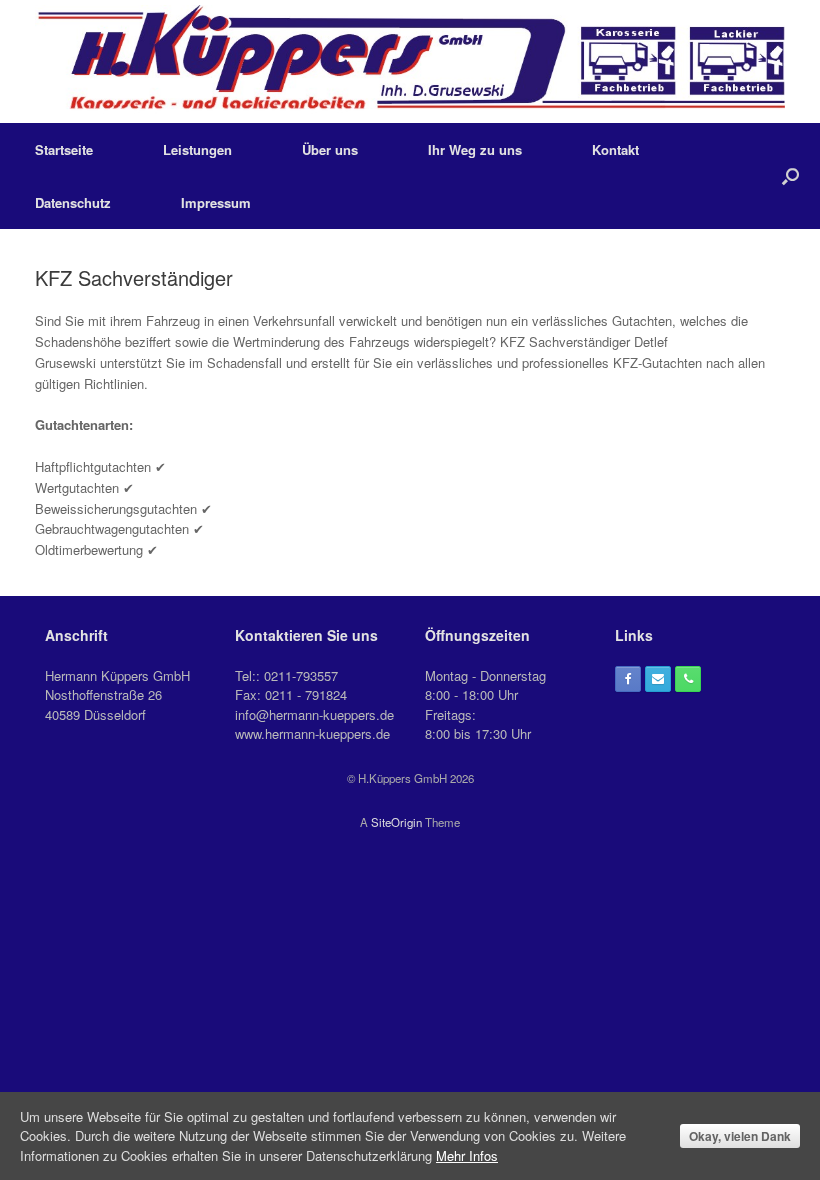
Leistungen (197, 149)
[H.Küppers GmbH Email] (658, 679)
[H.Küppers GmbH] (410, 61)
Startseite (64, 149)
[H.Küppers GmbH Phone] (688, 679)
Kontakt (615, 149)
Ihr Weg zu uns (475, 149)
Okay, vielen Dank (740, 1136)
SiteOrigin (396, 822)
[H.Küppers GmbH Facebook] (628, 679)
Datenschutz (73, 202)
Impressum (216, 202)
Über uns (330, 149)
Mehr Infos (467, 1155)
